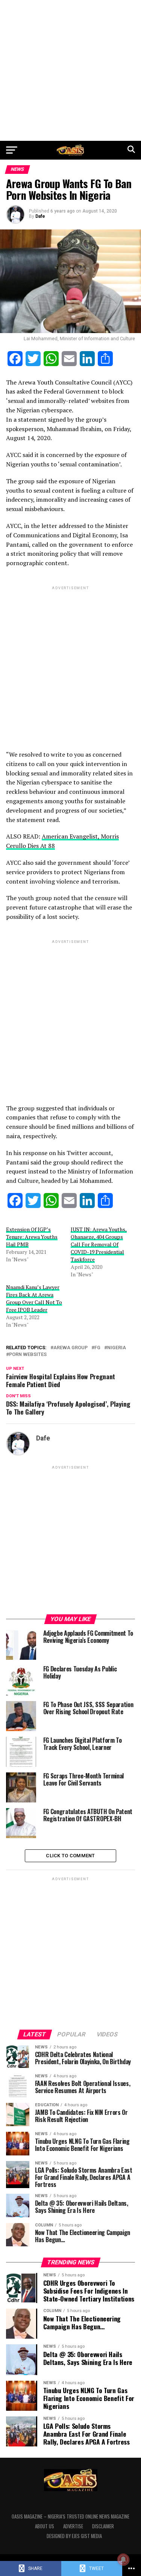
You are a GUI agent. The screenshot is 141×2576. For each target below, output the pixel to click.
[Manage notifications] (123, 2559)
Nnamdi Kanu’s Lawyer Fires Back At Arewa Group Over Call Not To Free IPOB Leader (34, 1298)
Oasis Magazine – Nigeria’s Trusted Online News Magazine (70, 2516)
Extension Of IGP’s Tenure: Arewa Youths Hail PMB (32, 1237)
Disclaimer (103, 2526)
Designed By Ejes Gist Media (74, 2536)
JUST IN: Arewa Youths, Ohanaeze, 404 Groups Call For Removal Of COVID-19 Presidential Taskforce (99, 1244)
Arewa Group (70, 1348)
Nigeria (117, 1348)
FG (97, 1348)
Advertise (73, 2526)
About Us (45, 2526)
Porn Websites (28, 1355)
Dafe (40, 216)
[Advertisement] (70, 70)
